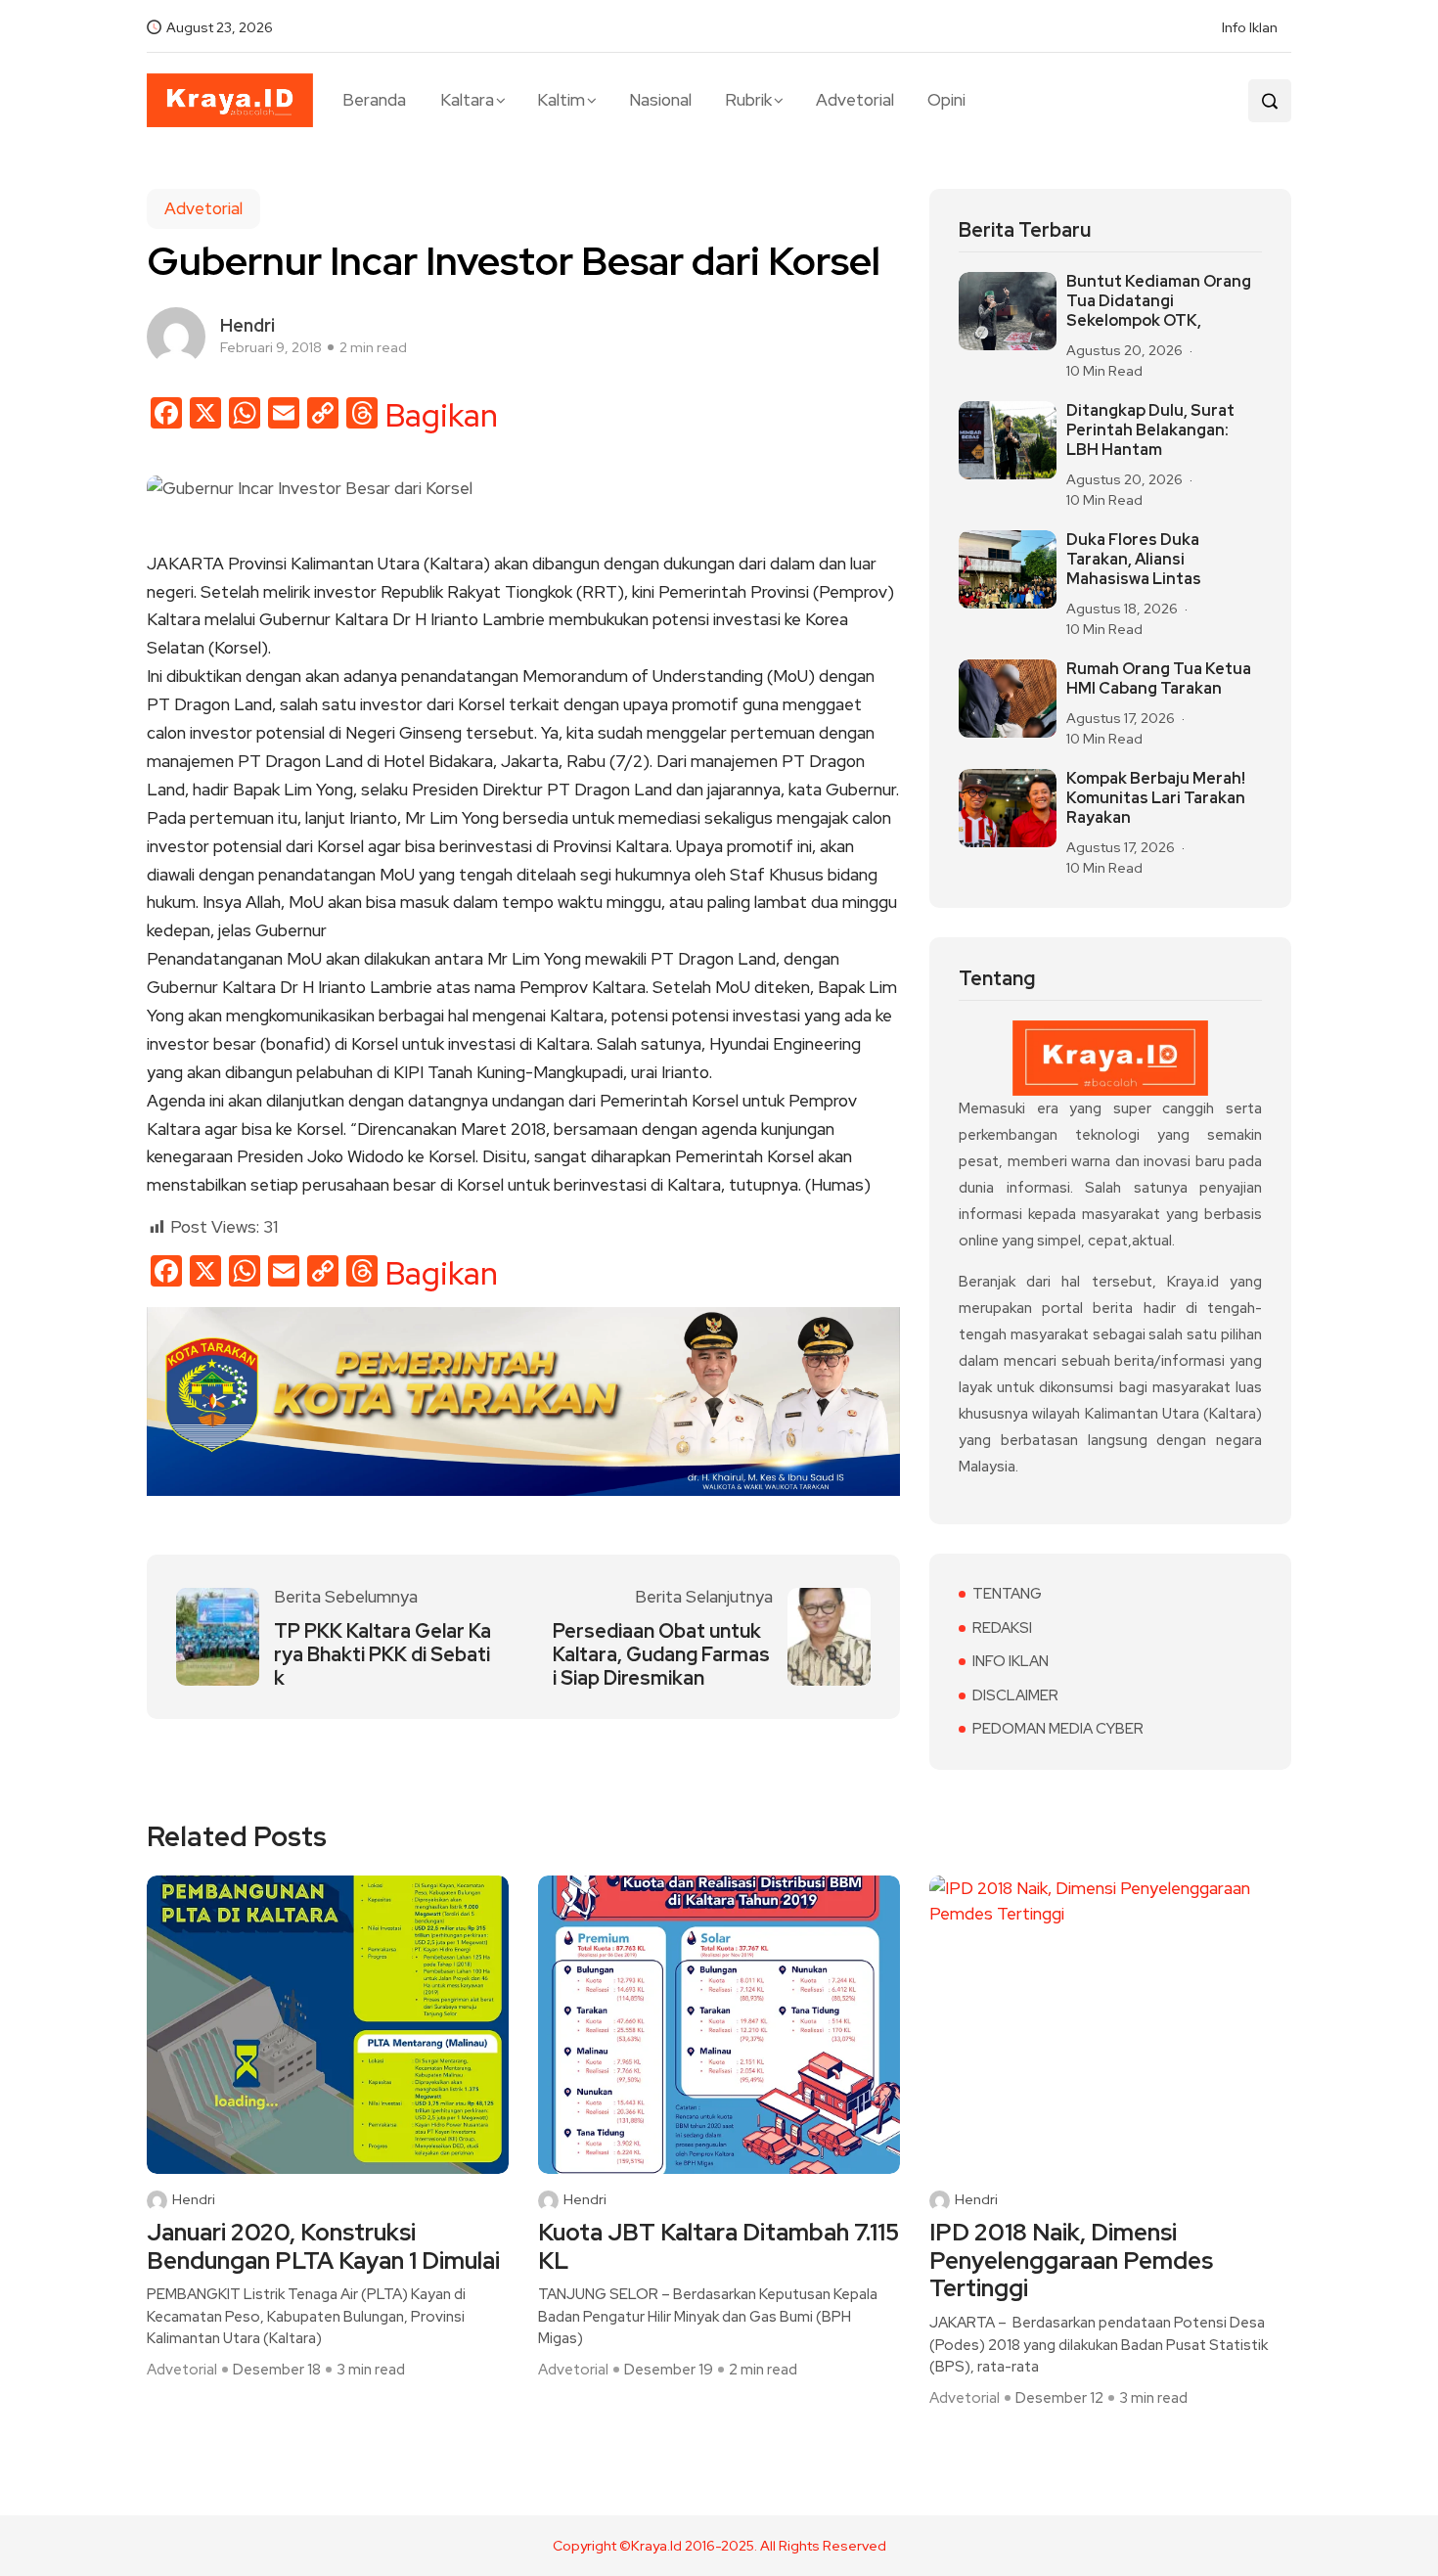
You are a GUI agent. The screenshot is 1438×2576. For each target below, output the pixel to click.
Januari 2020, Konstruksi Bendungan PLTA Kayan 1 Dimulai (323, 2247)
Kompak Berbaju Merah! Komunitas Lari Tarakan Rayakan (1156, 798)
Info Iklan (1250, 27)
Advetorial (855, 100)
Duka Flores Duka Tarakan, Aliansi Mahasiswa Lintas (1134, 560)
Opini (946, 100)
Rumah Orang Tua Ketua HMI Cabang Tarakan (1159, 679)
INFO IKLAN (1011, 1661)
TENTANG (1007, 1594)
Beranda (374, 100)
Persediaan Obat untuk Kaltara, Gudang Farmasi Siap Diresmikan (661, 1654)
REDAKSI (1002, 1628)
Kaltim (561, 100)
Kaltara (467, 100)
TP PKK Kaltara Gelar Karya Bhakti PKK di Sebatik (382, 1654)
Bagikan (442, 416)
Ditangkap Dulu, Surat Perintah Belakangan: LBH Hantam (1150, 430)
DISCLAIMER (1015, 1695)
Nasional (660, 100)
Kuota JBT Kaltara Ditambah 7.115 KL (719, 2247)
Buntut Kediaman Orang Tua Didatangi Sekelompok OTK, (1159, 301)
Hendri (194, 2200)
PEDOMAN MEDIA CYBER (1058, 1729)
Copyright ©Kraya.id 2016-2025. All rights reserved (719, 2546)
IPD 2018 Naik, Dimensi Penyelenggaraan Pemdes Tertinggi (1071, 2261)
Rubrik (748, 100)
